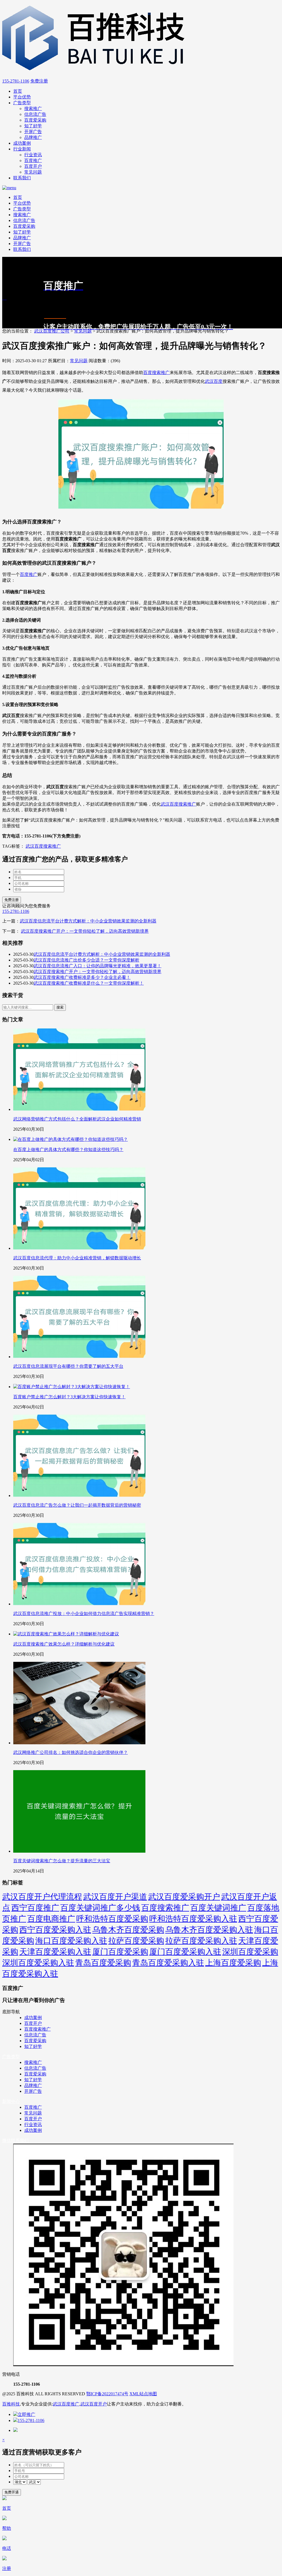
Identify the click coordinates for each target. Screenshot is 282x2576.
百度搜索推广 (156, 373)
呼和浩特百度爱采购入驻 (193, 1919)
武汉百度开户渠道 (115, 1897)
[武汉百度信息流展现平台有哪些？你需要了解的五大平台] (79, 1357)
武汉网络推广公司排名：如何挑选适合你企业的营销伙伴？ (70, 1752)
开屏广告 (33, 132)
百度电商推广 (51, 1919)
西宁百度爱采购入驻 (55, 1930)
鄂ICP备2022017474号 (107, 2394)
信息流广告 (35, 114)
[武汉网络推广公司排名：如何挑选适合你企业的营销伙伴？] (79, 1743)
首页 (18, 91)
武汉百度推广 (66, 2404)
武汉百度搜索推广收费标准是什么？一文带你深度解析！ (89, 983)
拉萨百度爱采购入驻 (201, 1941)
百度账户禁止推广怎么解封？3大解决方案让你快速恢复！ (69, 1397)
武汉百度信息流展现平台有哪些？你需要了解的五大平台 (68, 1366)
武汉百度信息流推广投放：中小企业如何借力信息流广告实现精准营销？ (84, 1614)
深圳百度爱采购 (250, 1952)
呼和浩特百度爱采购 (112, 1919)
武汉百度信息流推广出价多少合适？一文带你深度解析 (86, 960)
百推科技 (11, 2404)
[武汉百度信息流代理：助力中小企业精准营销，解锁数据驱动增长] (79, 1248)
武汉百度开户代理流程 (42, 1897)
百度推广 (33, 160)
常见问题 (33, 172)
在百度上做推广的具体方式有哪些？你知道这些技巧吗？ (68, 1150)
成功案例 (22, 143)
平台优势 (22, 97)
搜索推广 (33, 109)
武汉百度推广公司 (52, 331)
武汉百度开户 (94, 2404)
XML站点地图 (143, 2394)
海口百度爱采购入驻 (71, 1941)
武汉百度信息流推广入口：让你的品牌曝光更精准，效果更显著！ (97, 966)
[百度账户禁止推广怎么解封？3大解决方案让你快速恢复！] (72, 1387)
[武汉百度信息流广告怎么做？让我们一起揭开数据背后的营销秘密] (79, 1496)
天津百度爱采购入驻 (55, 1952)
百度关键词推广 (218, 1908)
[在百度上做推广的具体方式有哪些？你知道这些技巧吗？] (70, 1139)
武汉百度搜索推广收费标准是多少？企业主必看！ (82, 977)
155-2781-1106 (16, 81)
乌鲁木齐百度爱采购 (128, 1930)
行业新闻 (22, 149)
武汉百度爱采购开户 (184, 1897)
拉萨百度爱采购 (136, 1941)
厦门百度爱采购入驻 (185, 1952)
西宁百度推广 (35, 1908)
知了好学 (33, 126)
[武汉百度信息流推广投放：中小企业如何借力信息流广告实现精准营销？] (79, 1604)
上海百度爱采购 (233, 1963)
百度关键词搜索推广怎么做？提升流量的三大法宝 (62, 1861)
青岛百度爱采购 (103, 1963)
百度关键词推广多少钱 (100, 1908)
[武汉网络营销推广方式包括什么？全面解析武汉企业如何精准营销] (79, 1109)
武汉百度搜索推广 (178, 804)
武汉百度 (214, 381)
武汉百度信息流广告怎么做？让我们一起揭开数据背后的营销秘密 (77, 1505)
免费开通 (12, 2492)
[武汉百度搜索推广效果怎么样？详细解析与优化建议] (66, 1634)
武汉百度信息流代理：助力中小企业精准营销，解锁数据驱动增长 (77, 1258)
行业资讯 (33, 155)
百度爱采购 (35, 120)
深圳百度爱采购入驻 (38, 1963)
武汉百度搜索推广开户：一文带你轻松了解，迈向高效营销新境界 (85, 931)
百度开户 (33, 166)
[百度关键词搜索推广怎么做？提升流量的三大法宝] (79, 1851)
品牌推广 (33, 137)
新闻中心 (11, 2101)
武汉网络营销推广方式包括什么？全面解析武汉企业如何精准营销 (77, 1119)
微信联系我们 (15, 2140)
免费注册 (39, 81)
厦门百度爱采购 (120, 1952)
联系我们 (22, 178)
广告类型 (22, 103)
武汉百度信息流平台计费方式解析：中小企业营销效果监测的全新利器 (88, 921)
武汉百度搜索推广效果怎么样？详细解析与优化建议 (64, 1644)
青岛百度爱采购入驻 (168, 1963)
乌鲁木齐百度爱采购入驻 (209, 1930)
